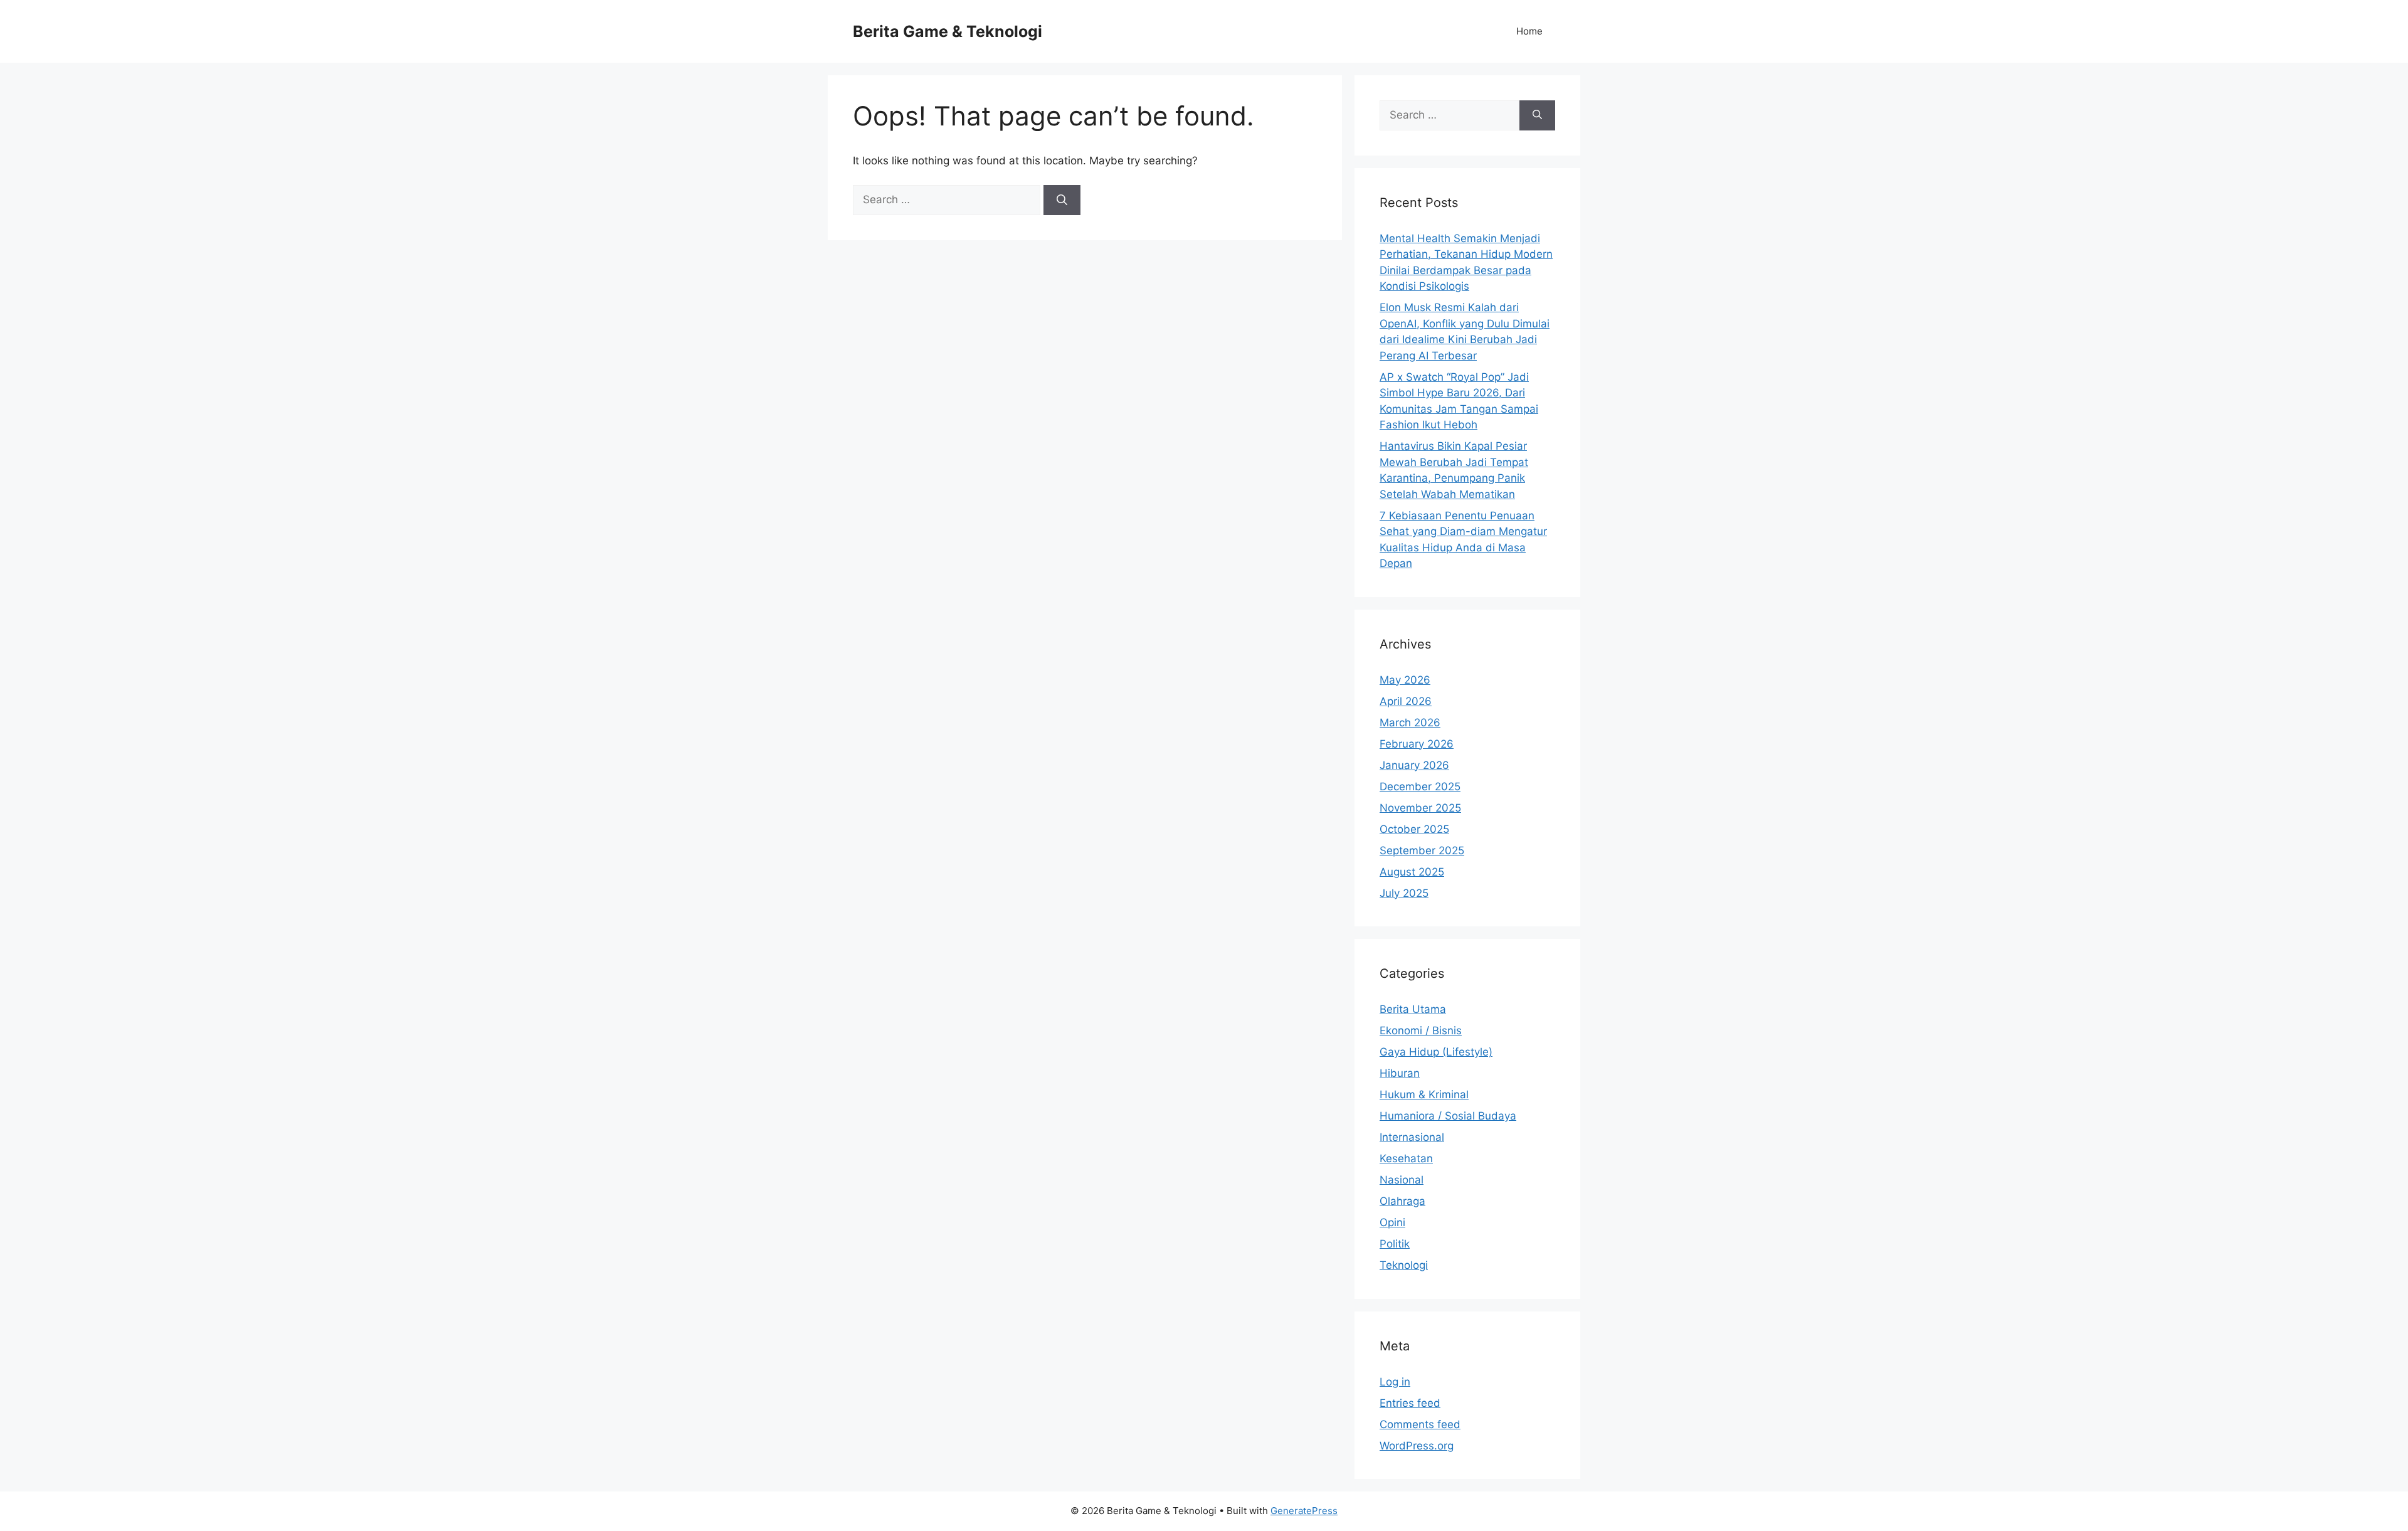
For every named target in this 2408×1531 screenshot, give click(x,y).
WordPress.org (1417, 1446)
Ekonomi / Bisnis (1421, 1030)
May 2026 (1405, 680)
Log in (1395, 1382)
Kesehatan (1406, 1158)
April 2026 (1406, 701)
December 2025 (1420, 787)
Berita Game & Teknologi (948, 31)
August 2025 (1412, 872)
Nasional (1402, 1180)
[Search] (1062, 200)
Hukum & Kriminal (1424, 1094)
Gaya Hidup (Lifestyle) (1436, 1052)
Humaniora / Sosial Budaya (1448, 1116)
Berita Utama (1413, 1009)
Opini (1392, 1222)
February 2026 (1417, 744)
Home (1529, 31)
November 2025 (1420, 808)
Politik (1395, 1244)
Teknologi (1404, 1265)
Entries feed (1410, 1403)
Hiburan (1400, 1073)
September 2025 (1422, 850)
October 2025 (1414, 829)
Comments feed (1420, 1424)
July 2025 (1404, 893)
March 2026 (1410, 723)
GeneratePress (1304, 1511)
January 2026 (1414, 765)
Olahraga (1402, 1201)
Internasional (1412, 1137)
